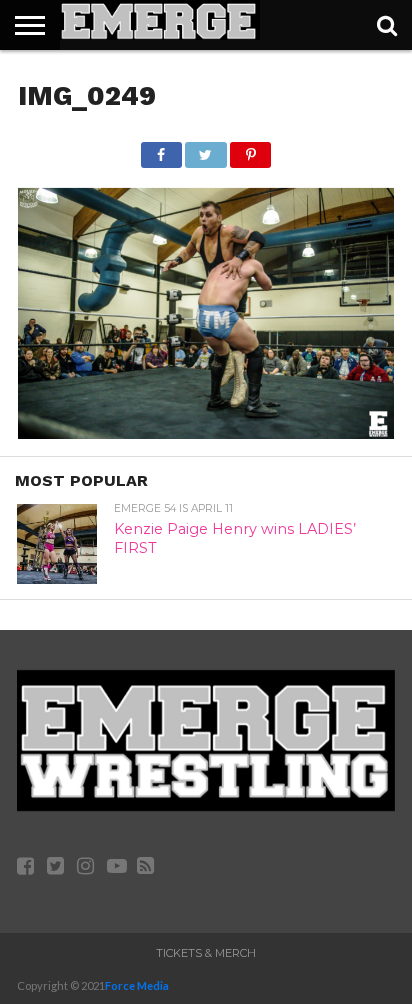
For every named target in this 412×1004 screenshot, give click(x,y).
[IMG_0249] (206, 432)
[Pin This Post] (251, 149)
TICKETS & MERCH (206, 953)
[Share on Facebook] (161, 149)
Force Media (137, 985)
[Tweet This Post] (206, 149)
